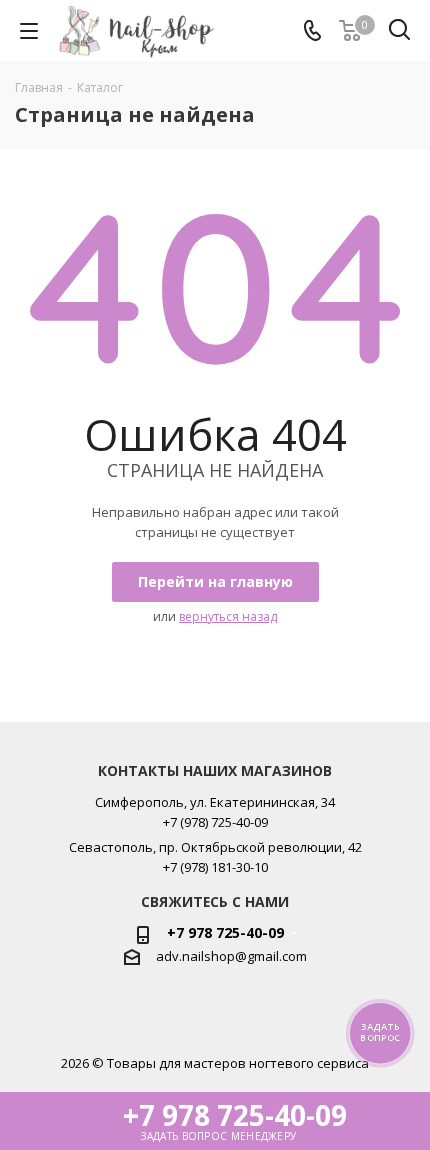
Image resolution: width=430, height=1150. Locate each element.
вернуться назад (228, 616)
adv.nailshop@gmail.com (231, 956)
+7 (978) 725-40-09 (215, 822)
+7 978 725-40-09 (225, 932)
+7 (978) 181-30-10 (215, 867)
